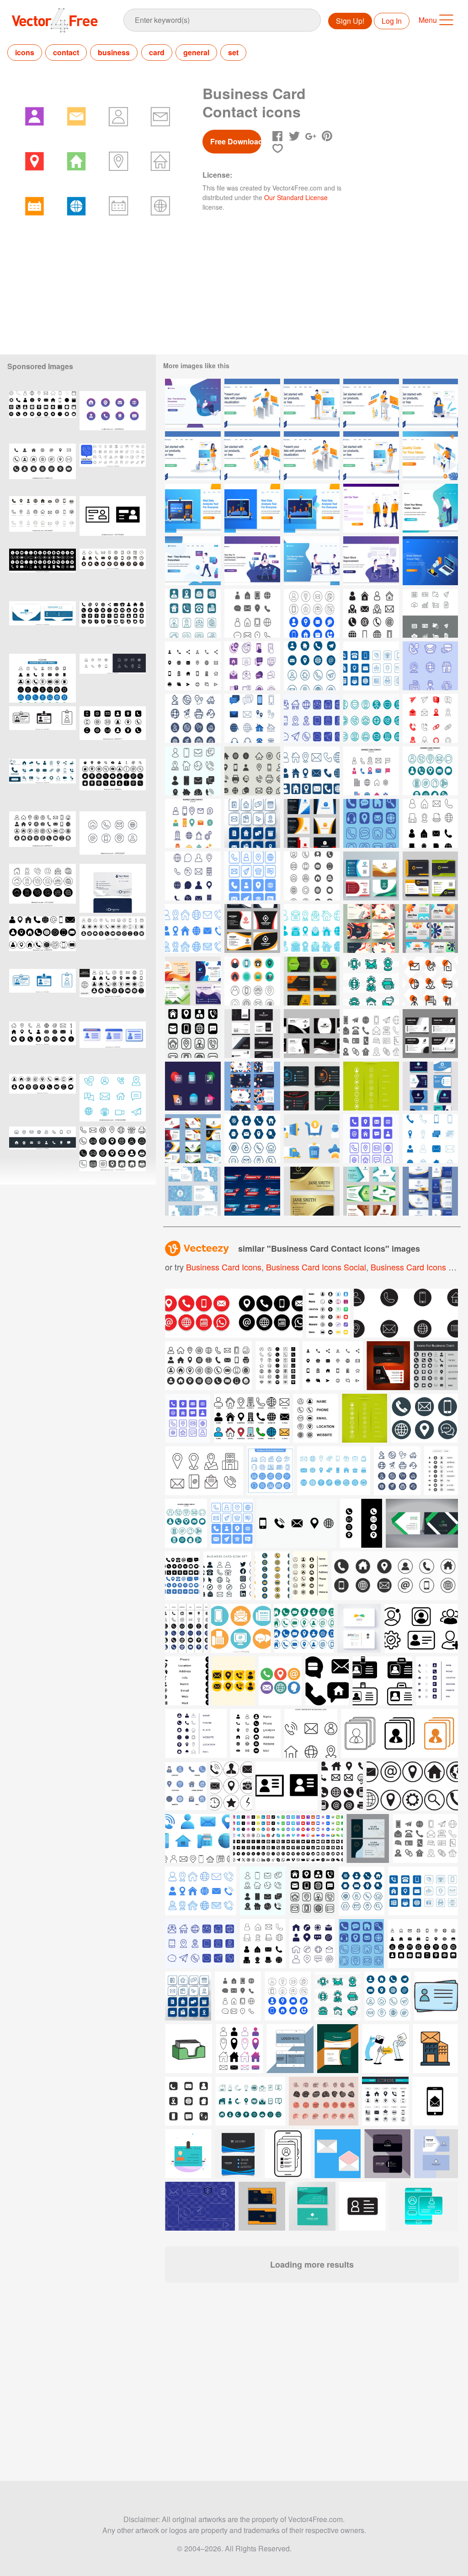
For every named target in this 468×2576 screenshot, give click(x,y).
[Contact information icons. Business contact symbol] (43, 678)
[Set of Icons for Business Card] (430, 666)
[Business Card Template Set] (312, 823)
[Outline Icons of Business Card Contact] (371, 981)
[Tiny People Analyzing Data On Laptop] (193, 508)
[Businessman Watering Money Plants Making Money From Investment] (430, 508)
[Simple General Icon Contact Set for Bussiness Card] (193, 613)
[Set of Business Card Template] (193, 1139)
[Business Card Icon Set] (371, 613)
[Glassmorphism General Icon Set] (193, 1086)
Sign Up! (350, 21)
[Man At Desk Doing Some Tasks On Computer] (430, 456)
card (157, 52)
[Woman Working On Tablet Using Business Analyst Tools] (312, 456)
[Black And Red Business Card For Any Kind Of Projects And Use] (388, 1366)
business (114, 52)
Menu (428, 20)
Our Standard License (296, 197)
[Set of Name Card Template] (371, 928)
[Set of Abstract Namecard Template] (193, 981)
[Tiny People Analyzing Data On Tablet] (312, 508)
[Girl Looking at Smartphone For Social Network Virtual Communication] (252, 561)
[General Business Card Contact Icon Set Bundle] (371, 718)
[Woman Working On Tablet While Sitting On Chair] (371, 403)
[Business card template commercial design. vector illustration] (359, 1628)
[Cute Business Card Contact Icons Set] (193, 718)
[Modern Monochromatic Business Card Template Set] (312, 1034)
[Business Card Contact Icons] (252, 1139)
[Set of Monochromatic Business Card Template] (430, 1034)
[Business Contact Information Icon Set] (252, 771)
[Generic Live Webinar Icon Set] (252, 1191)
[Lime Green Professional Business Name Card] (371, 1086)
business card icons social (316, 1267)
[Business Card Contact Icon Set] (193, 666)
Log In (392, 21)
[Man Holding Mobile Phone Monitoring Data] (193, 561)
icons (25, 52)
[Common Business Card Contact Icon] (371, 1034)
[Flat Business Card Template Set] (430, 876)
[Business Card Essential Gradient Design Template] (193, 1191)
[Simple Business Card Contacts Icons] (193, 1034)
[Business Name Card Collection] (430, 1086)
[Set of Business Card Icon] (252, 876)
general (196, 52)
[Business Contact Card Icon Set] (312, 613)
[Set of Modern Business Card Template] (312, 981)
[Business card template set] (371, 876)
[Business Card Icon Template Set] (252, 666)
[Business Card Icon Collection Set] (430, 718)
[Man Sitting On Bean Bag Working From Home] (193, 403)
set (233, 52)
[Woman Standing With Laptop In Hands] (371, 456)
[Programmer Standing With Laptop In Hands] (312, 403)
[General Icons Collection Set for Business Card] (252, 718)
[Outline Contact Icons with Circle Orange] (430, 981)
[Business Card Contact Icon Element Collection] (252, 981)
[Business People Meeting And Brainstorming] (371, 561)
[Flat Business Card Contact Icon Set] (312, 928)
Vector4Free (55, 20)
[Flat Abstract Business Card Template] (252, 1086)
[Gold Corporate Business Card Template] (312, 1191)
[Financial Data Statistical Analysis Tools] (430, 561)
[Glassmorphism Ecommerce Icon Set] (312, 1139)
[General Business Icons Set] (430, 613)
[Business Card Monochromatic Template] (371, 1191)
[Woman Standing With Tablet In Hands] (193, 456)
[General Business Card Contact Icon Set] (312, 718)
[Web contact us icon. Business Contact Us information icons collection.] (113, 1151)
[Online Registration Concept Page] (371, 508)
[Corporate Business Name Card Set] (430, 928)
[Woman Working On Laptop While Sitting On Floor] (430, 403)
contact (66, 52)
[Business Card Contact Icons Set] (252, 613)
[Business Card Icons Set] (193, 876)
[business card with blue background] (113, 888)
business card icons (224, 1267)
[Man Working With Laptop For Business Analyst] (252, 403)
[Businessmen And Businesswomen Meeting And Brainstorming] (312, 561)
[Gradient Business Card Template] (430, 1191)
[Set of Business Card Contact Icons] (371, 666)
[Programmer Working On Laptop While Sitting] (252, 456)
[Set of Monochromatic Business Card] (252, 1034)
